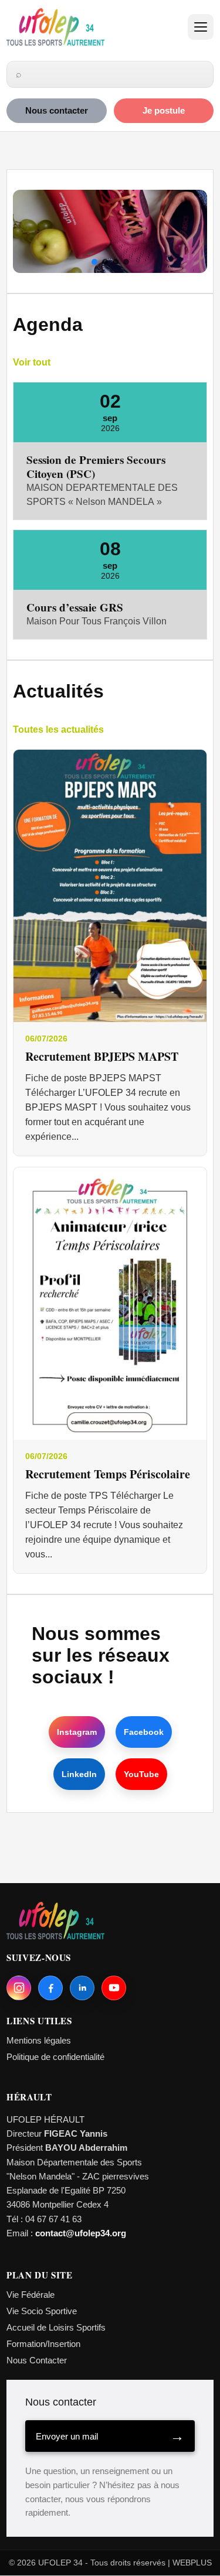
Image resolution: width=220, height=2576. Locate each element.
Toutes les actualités (58, 730)
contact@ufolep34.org (81, 2233)
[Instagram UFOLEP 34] (19, 1988)
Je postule (164, 111)
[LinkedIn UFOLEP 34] (82, 1988)
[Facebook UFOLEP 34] (50, 1988)
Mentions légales (39, 2040)
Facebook (144, 1732)
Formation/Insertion (43, 2344)
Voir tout (32, 362)
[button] (94, 262)
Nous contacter (57, 111)
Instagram (77, 1732)
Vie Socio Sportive (42, 2311)
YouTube (141, 1774)
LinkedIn (79, 1774)
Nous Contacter (37, 2360)
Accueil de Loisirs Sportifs (56, 2327)
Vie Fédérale (31, 2295)
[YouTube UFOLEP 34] (114, 1988)
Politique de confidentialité (55, 2057)
